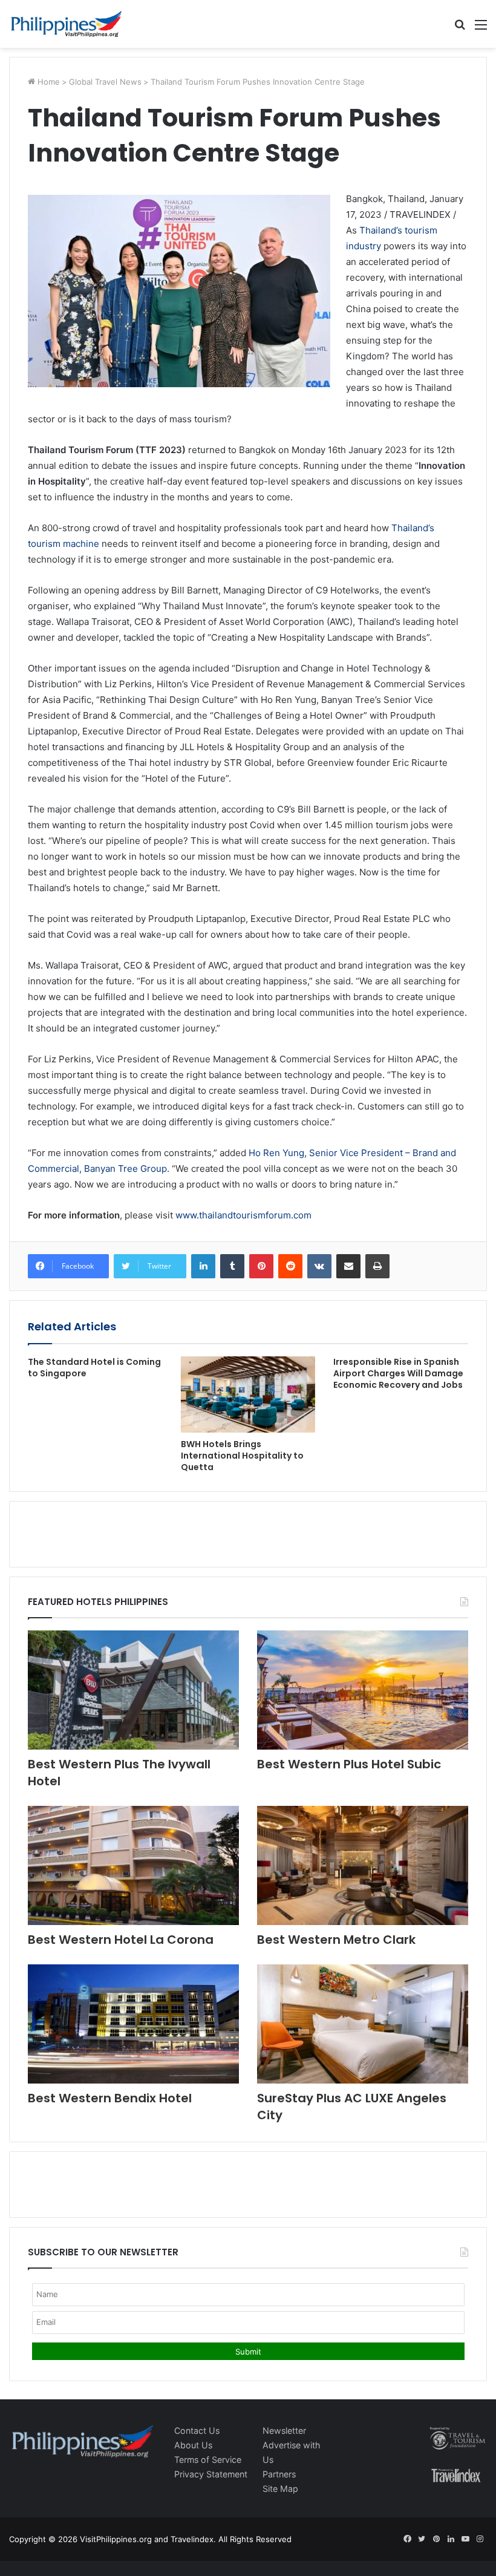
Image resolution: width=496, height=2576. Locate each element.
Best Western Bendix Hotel (110, 2098)
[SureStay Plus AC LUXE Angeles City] (363, 2024)
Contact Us (197, 2431)
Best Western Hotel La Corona (121, 1940)
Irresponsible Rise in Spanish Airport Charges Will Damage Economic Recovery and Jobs (398, 1373)
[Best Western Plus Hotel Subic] (363, 1690)
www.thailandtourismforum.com (243, 1215)
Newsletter (284, 2431)
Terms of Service (208, 2460)
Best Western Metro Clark (336, 1940)
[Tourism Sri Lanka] (67, 24)
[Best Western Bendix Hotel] (133, 2024)
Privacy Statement (211, 2474)
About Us (193, 2445)
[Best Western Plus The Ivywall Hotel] (133, 1690)
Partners (279, 2474)
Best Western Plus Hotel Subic (349, 1764)
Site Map (280, 2489)
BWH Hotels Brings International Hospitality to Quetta (242, 1456)
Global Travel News (105, 82)
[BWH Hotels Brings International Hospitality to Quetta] (248, 1394)
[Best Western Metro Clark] (363, 1865)
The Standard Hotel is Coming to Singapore (94, 1368)
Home (47, 82)
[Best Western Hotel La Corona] (133, 1865)
